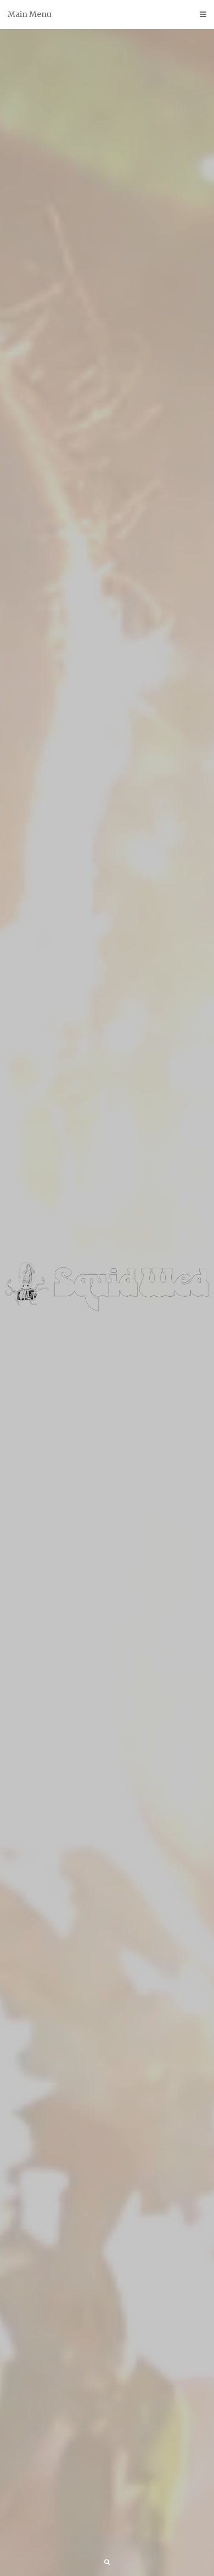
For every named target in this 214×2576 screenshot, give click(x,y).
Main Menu (30, 14)
